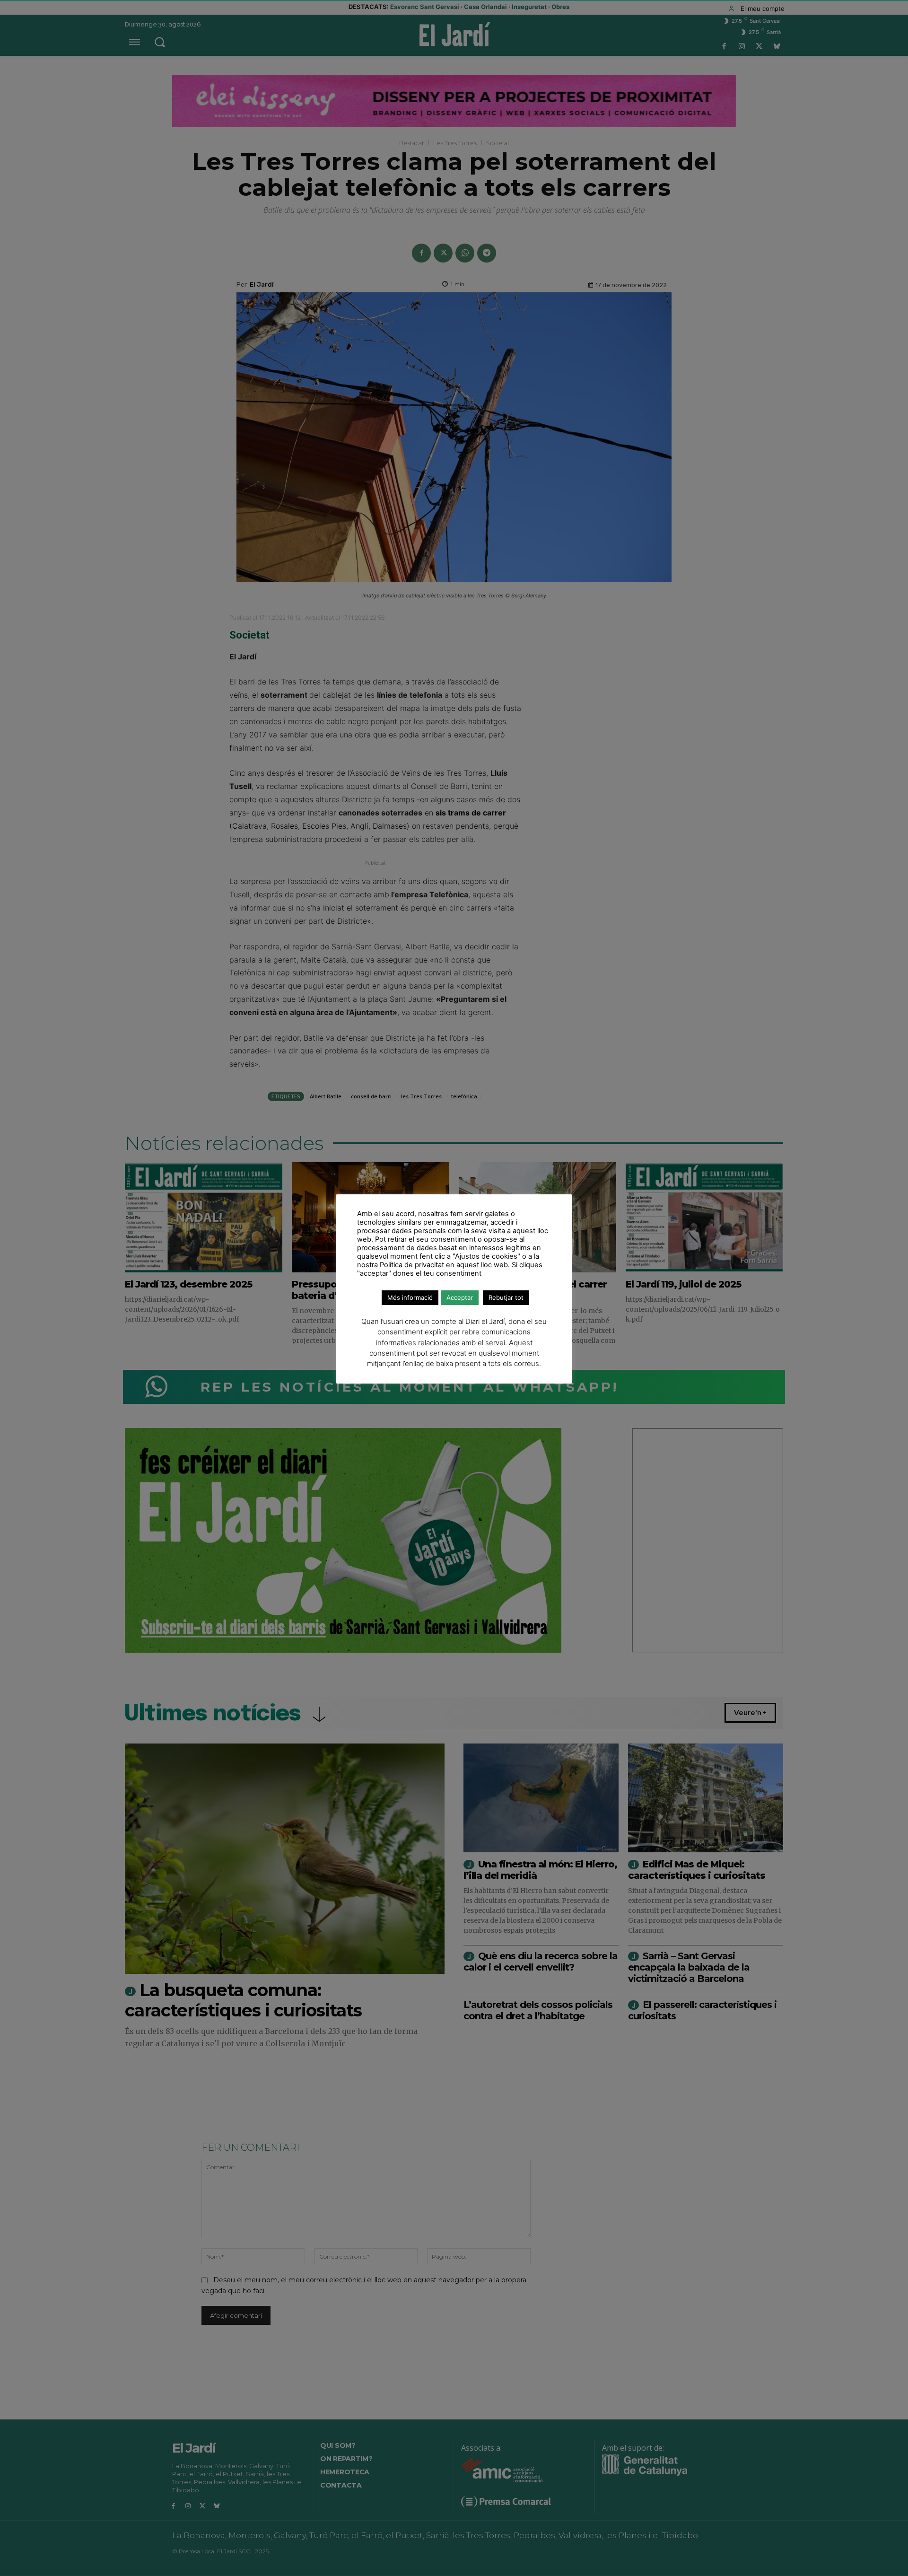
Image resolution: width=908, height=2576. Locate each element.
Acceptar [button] (460, 1297)
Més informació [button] (410, 1297)
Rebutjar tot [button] (506, 1297)
